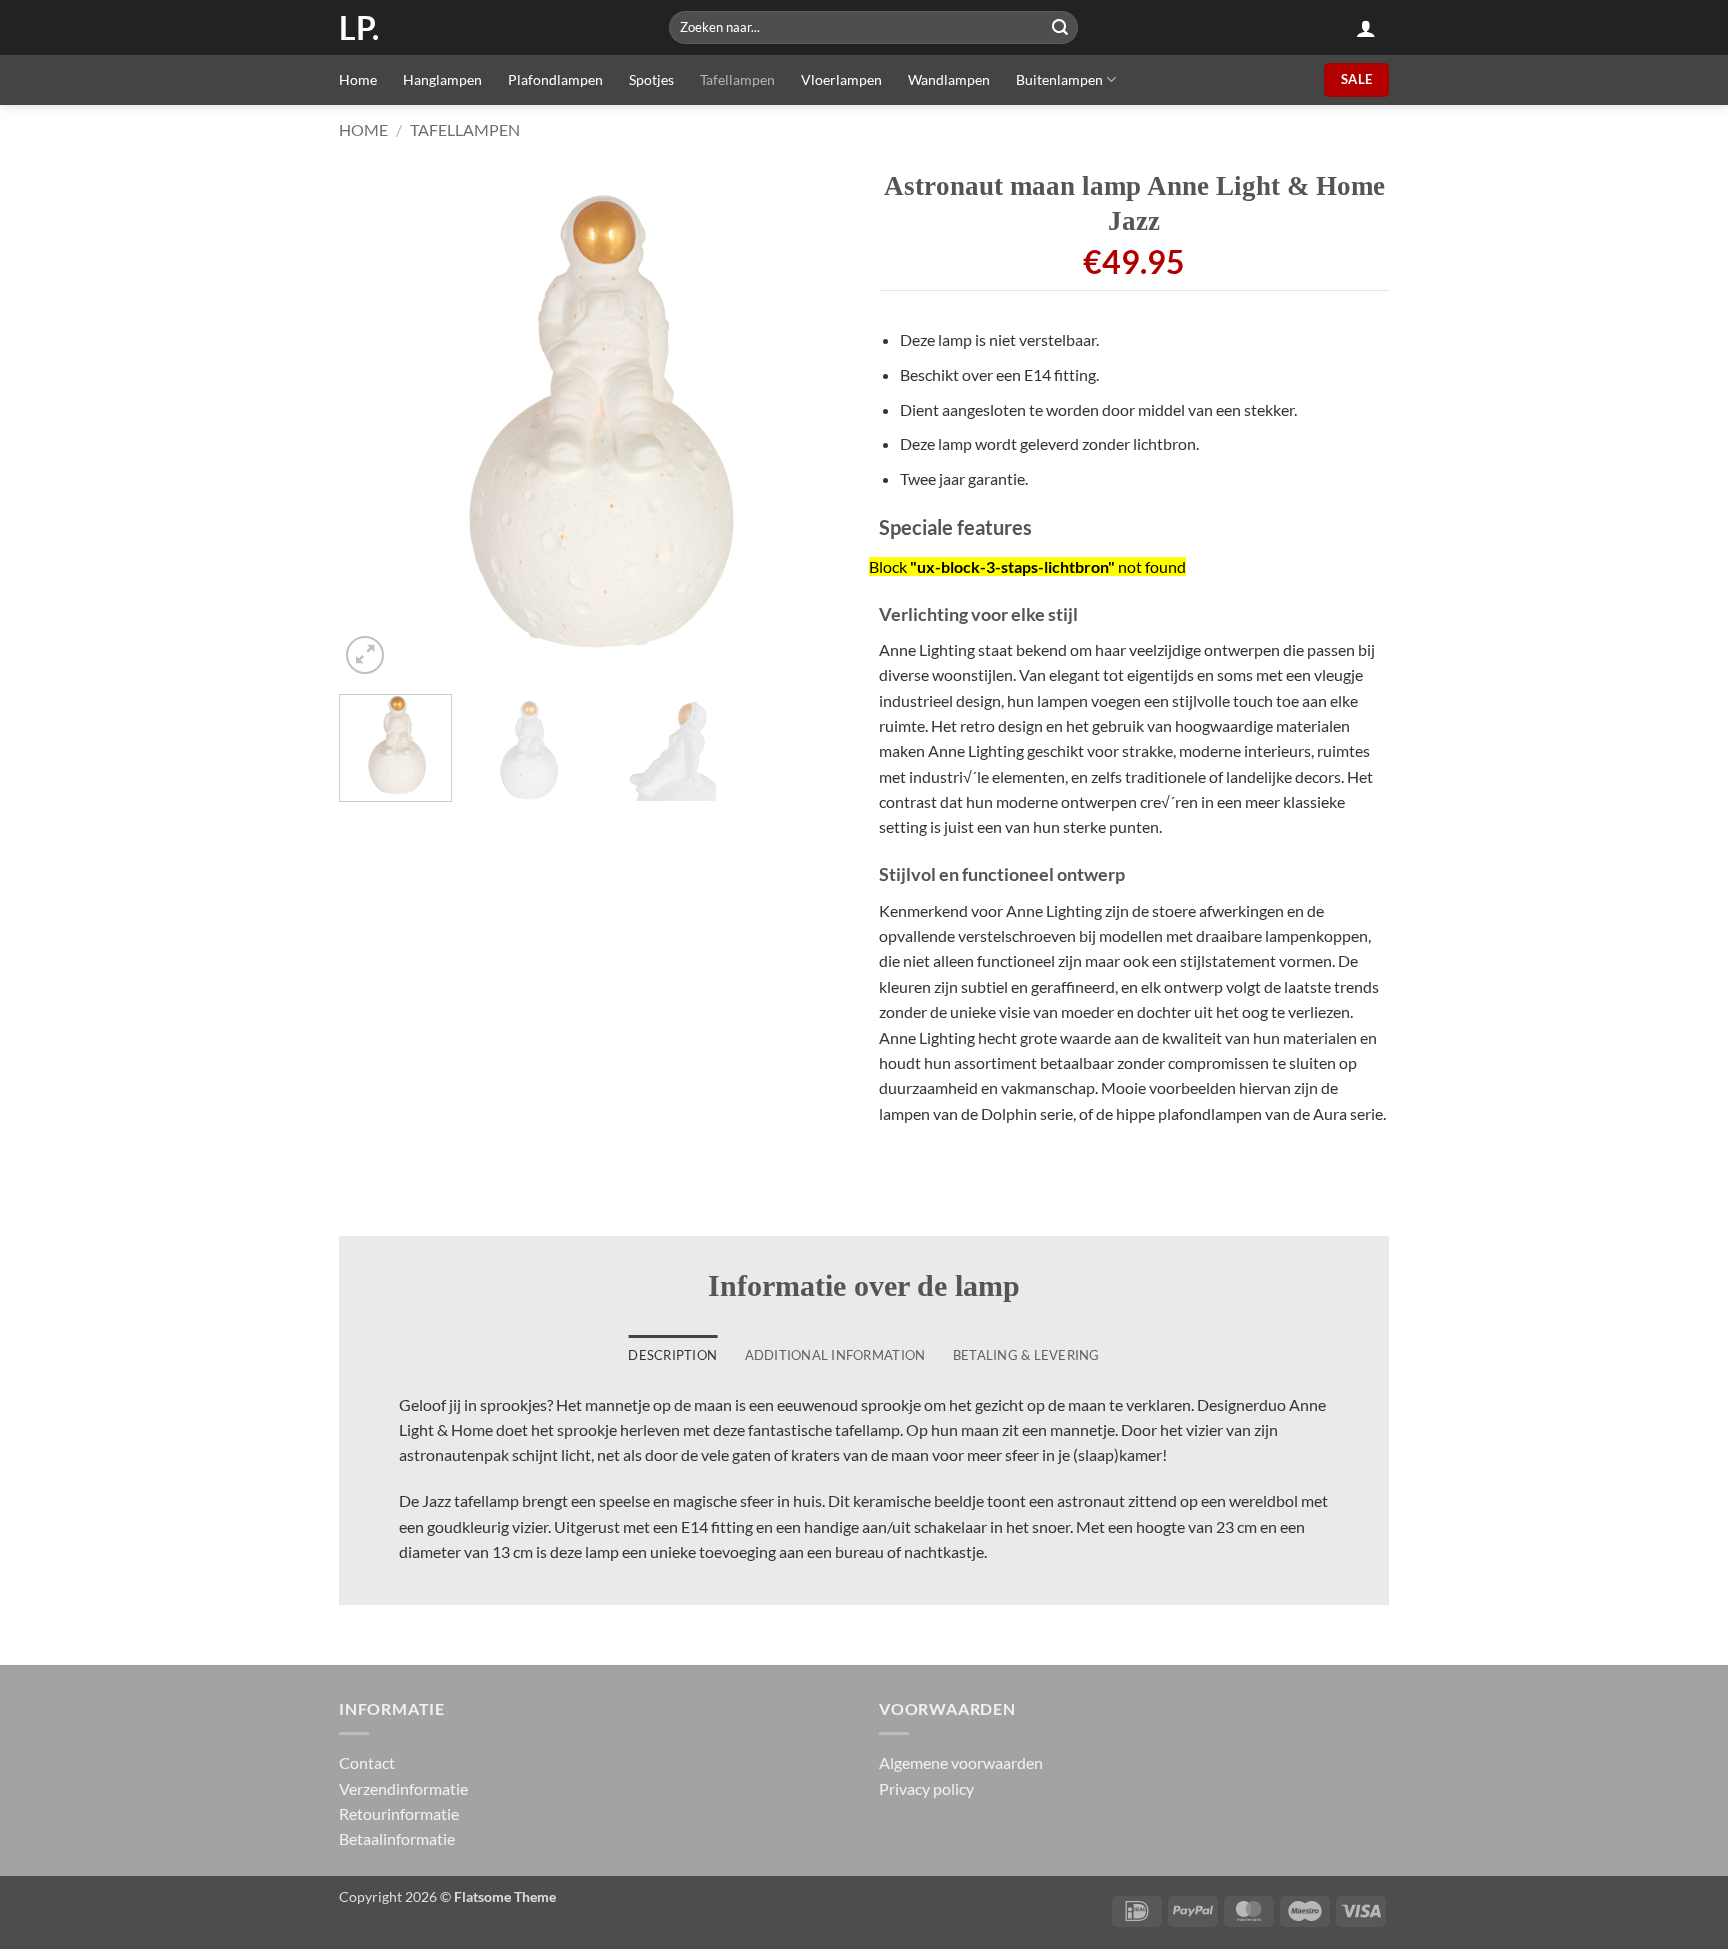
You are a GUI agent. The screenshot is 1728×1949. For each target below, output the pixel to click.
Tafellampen (737, 79)
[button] (1366, 28)
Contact (367, 1762)
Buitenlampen (1059, 79)
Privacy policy (926, 1788)
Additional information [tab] (835, 1355)
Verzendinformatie (403, 1788)
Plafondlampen (555, 79)
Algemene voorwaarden (961, 1762)
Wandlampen (949, 79)
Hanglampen (442, 79)
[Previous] (374, 424)
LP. (359, 28)
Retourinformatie (399, 1813)
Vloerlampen (841, 79)
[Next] (814, 424)
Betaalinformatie (397, 1838)
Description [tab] (672, 1355)
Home (358, 79)
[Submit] (1060, 27)
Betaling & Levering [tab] (1026, 1355)
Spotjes (651, 79)
